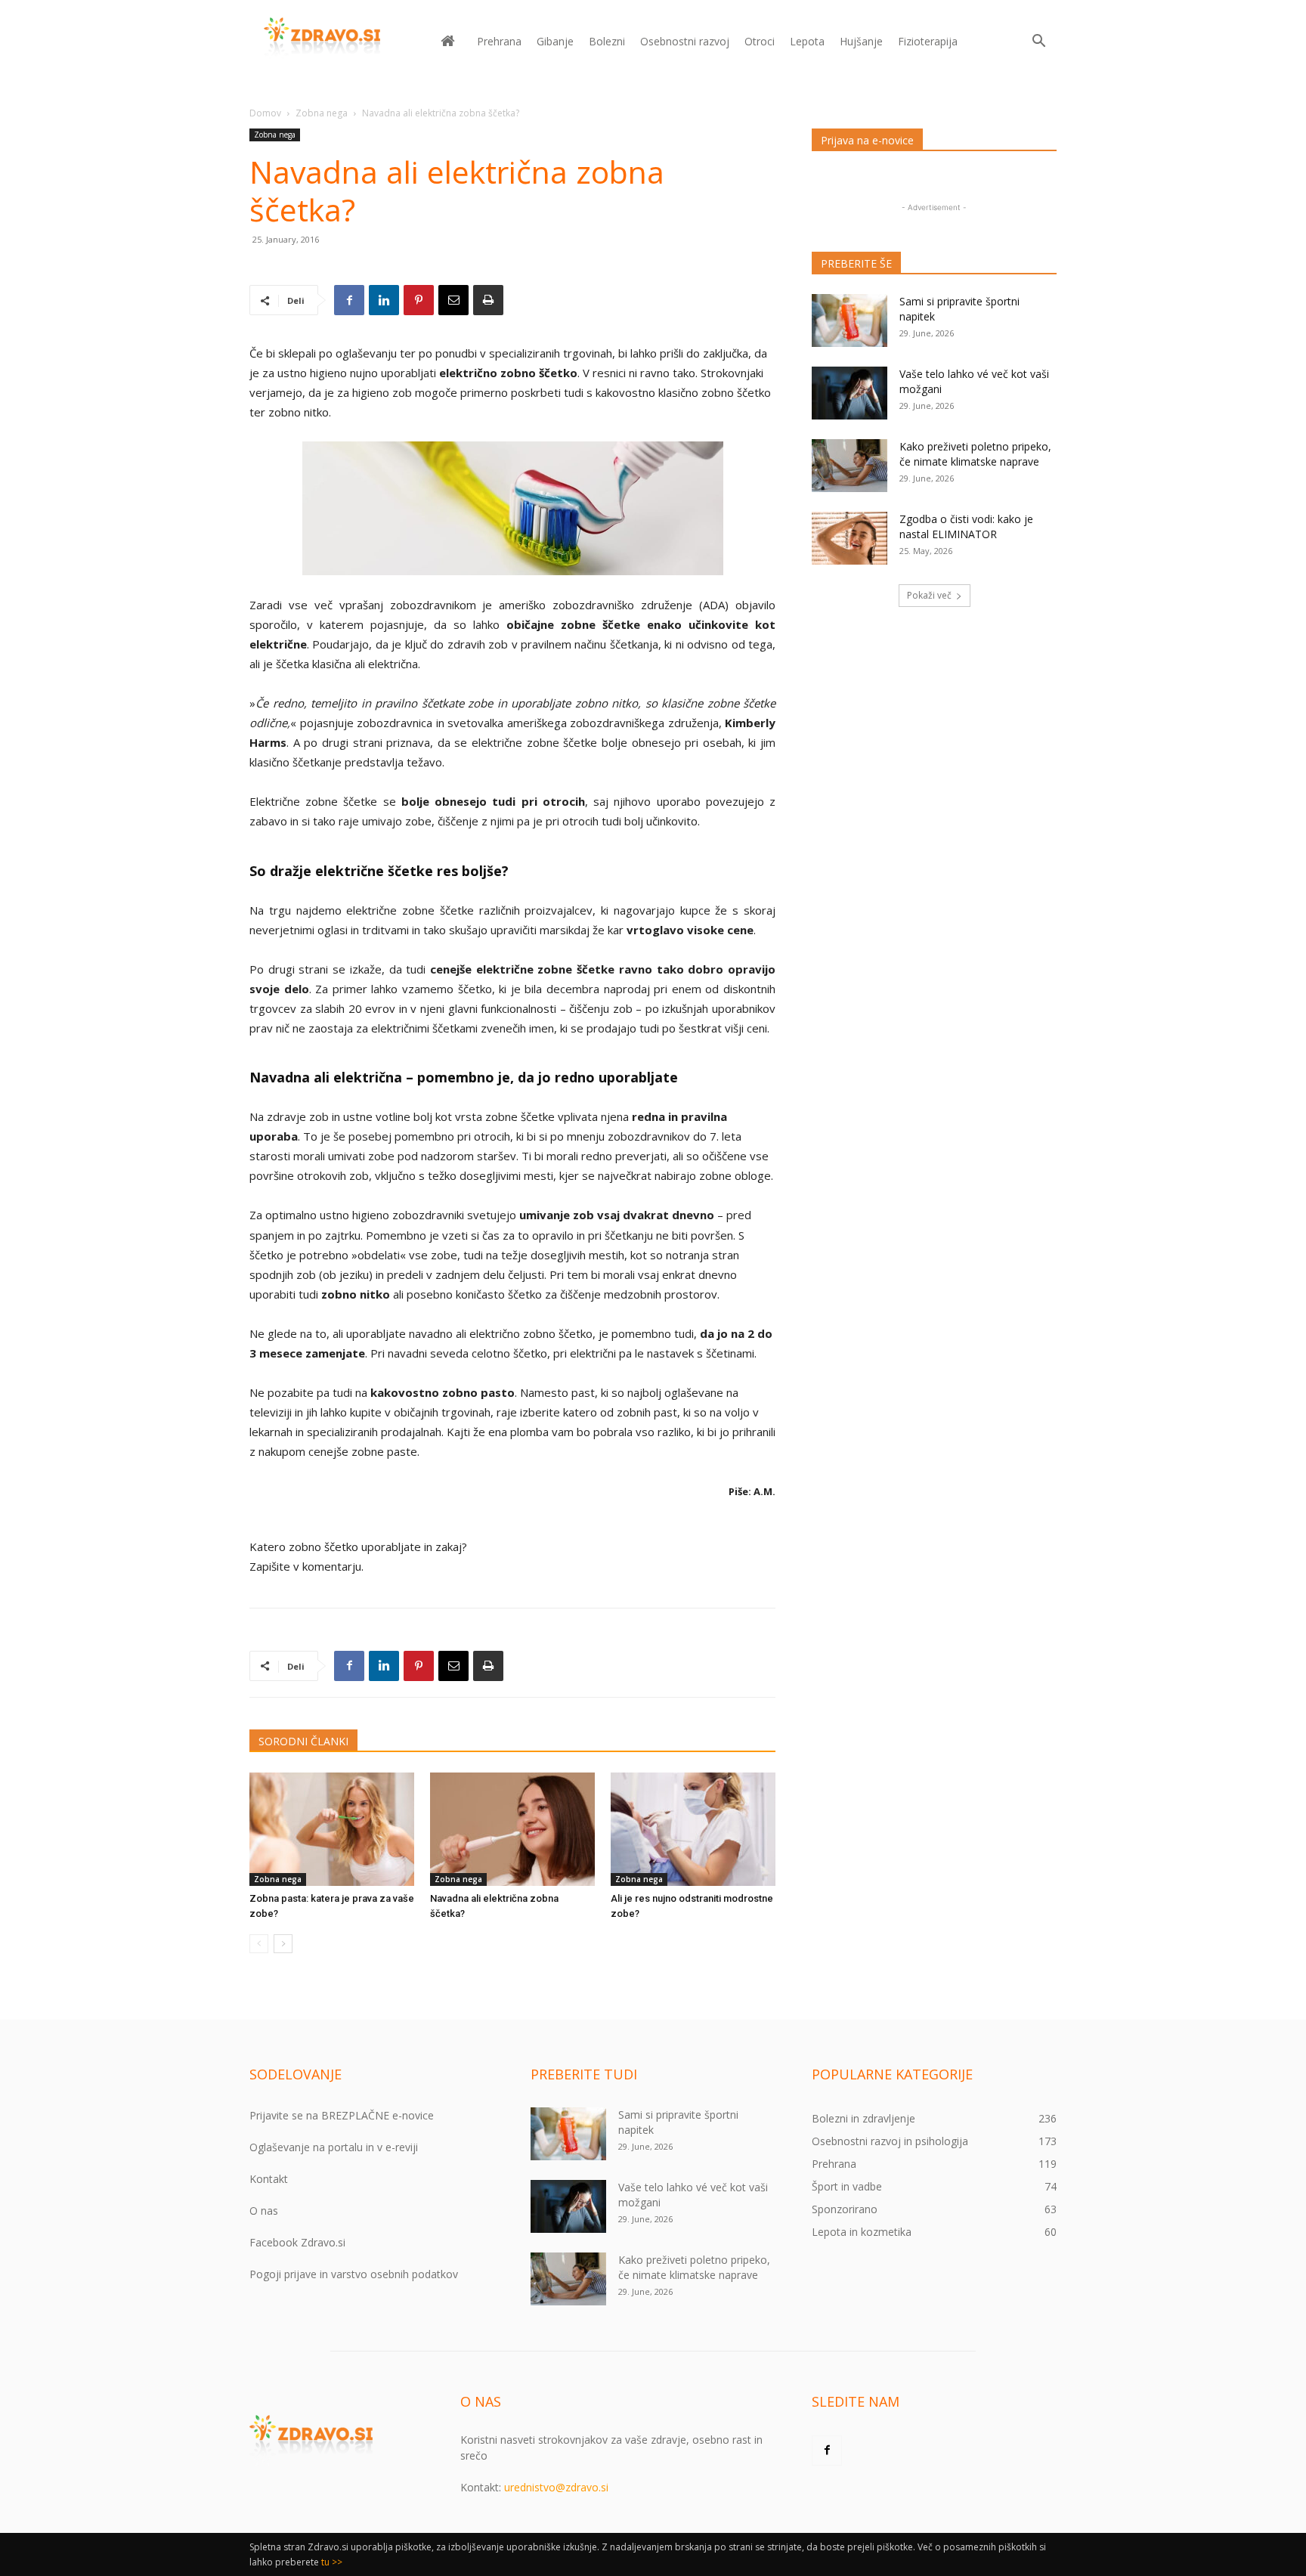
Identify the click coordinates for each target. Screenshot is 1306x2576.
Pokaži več (929, 595)
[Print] (488, 300)
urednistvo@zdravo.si (556, 2487)
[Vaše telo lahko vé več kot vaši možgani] (850, 393)
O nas (264, 2211)
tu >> (332, 2562)
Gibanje (555, 41)
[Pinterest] (419, 300)
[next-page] (283, 1944)
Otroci (760, 41)
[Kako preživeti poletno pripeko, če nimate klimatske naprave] (850, 466)
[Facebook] (349, 300)
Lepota (807, 41)
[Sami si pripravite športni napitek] (850, 320)
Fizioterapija (928, 41)
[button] (1038, 43)
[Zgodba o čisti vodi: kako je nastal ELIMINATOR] (850, 538)
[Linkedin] (384, 300)
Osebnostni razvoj (685, 41)
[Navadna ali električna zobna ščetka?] (512, 1829)
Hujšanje (861, 41)
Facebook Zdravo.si (297, 2242)
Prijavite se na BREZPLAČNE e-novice (342, 2115)
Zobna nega (322, 113)
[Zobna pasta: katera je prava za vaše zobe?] (332, 1829)
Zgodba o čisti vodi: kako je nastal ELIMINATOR (966, 526)
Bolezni (607, 41)
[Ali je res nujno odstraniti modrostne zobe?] (693, 1829)
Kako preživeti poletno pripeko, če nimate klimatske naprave (975, 454)
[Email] (453, 300)
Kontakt (269, 2179)
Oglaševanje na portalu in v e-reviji (334, 2147)
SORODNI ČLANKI (303, 1741)
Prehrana (499, 41)
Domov (265, 113)
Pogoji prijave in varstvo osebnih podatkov (354, 2274)
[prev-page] (259, 1944)
